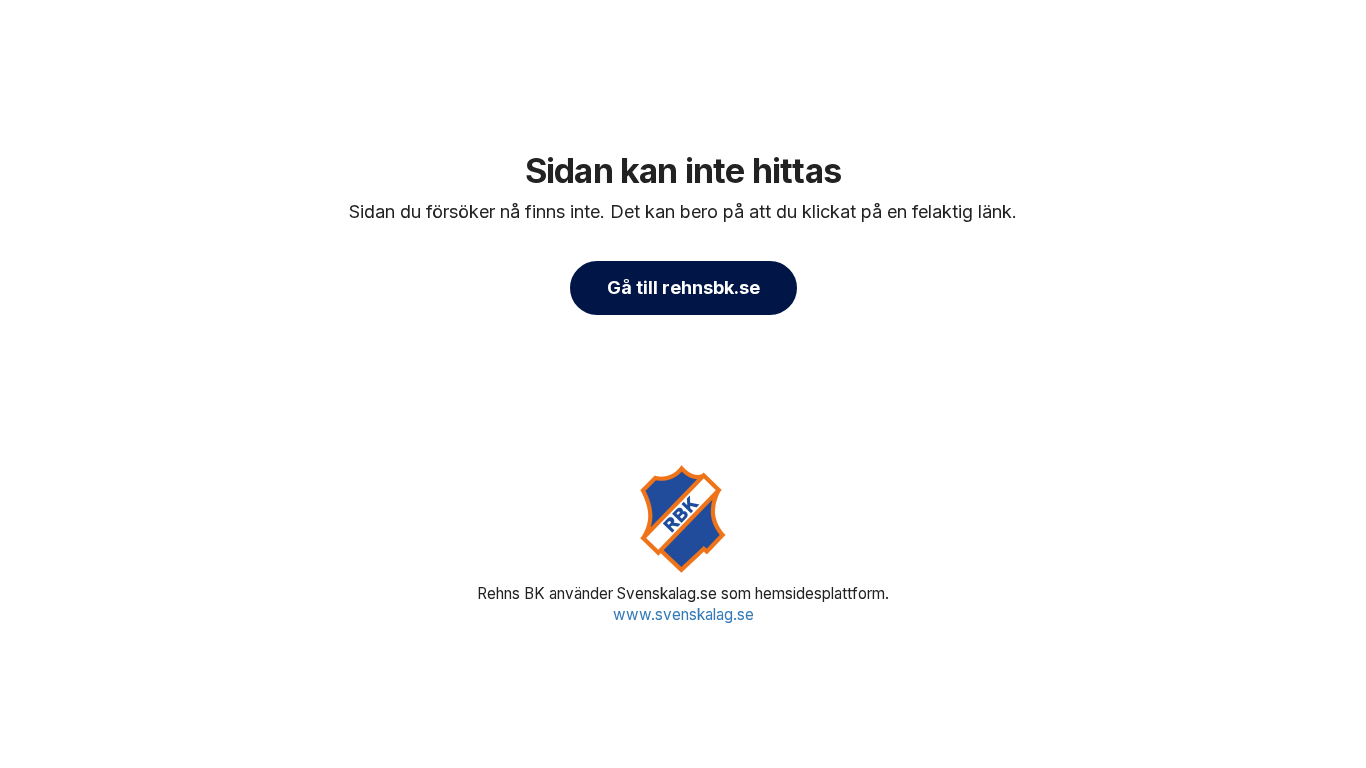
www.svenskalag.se (683, 614)
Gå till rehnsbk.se (683, 287)
